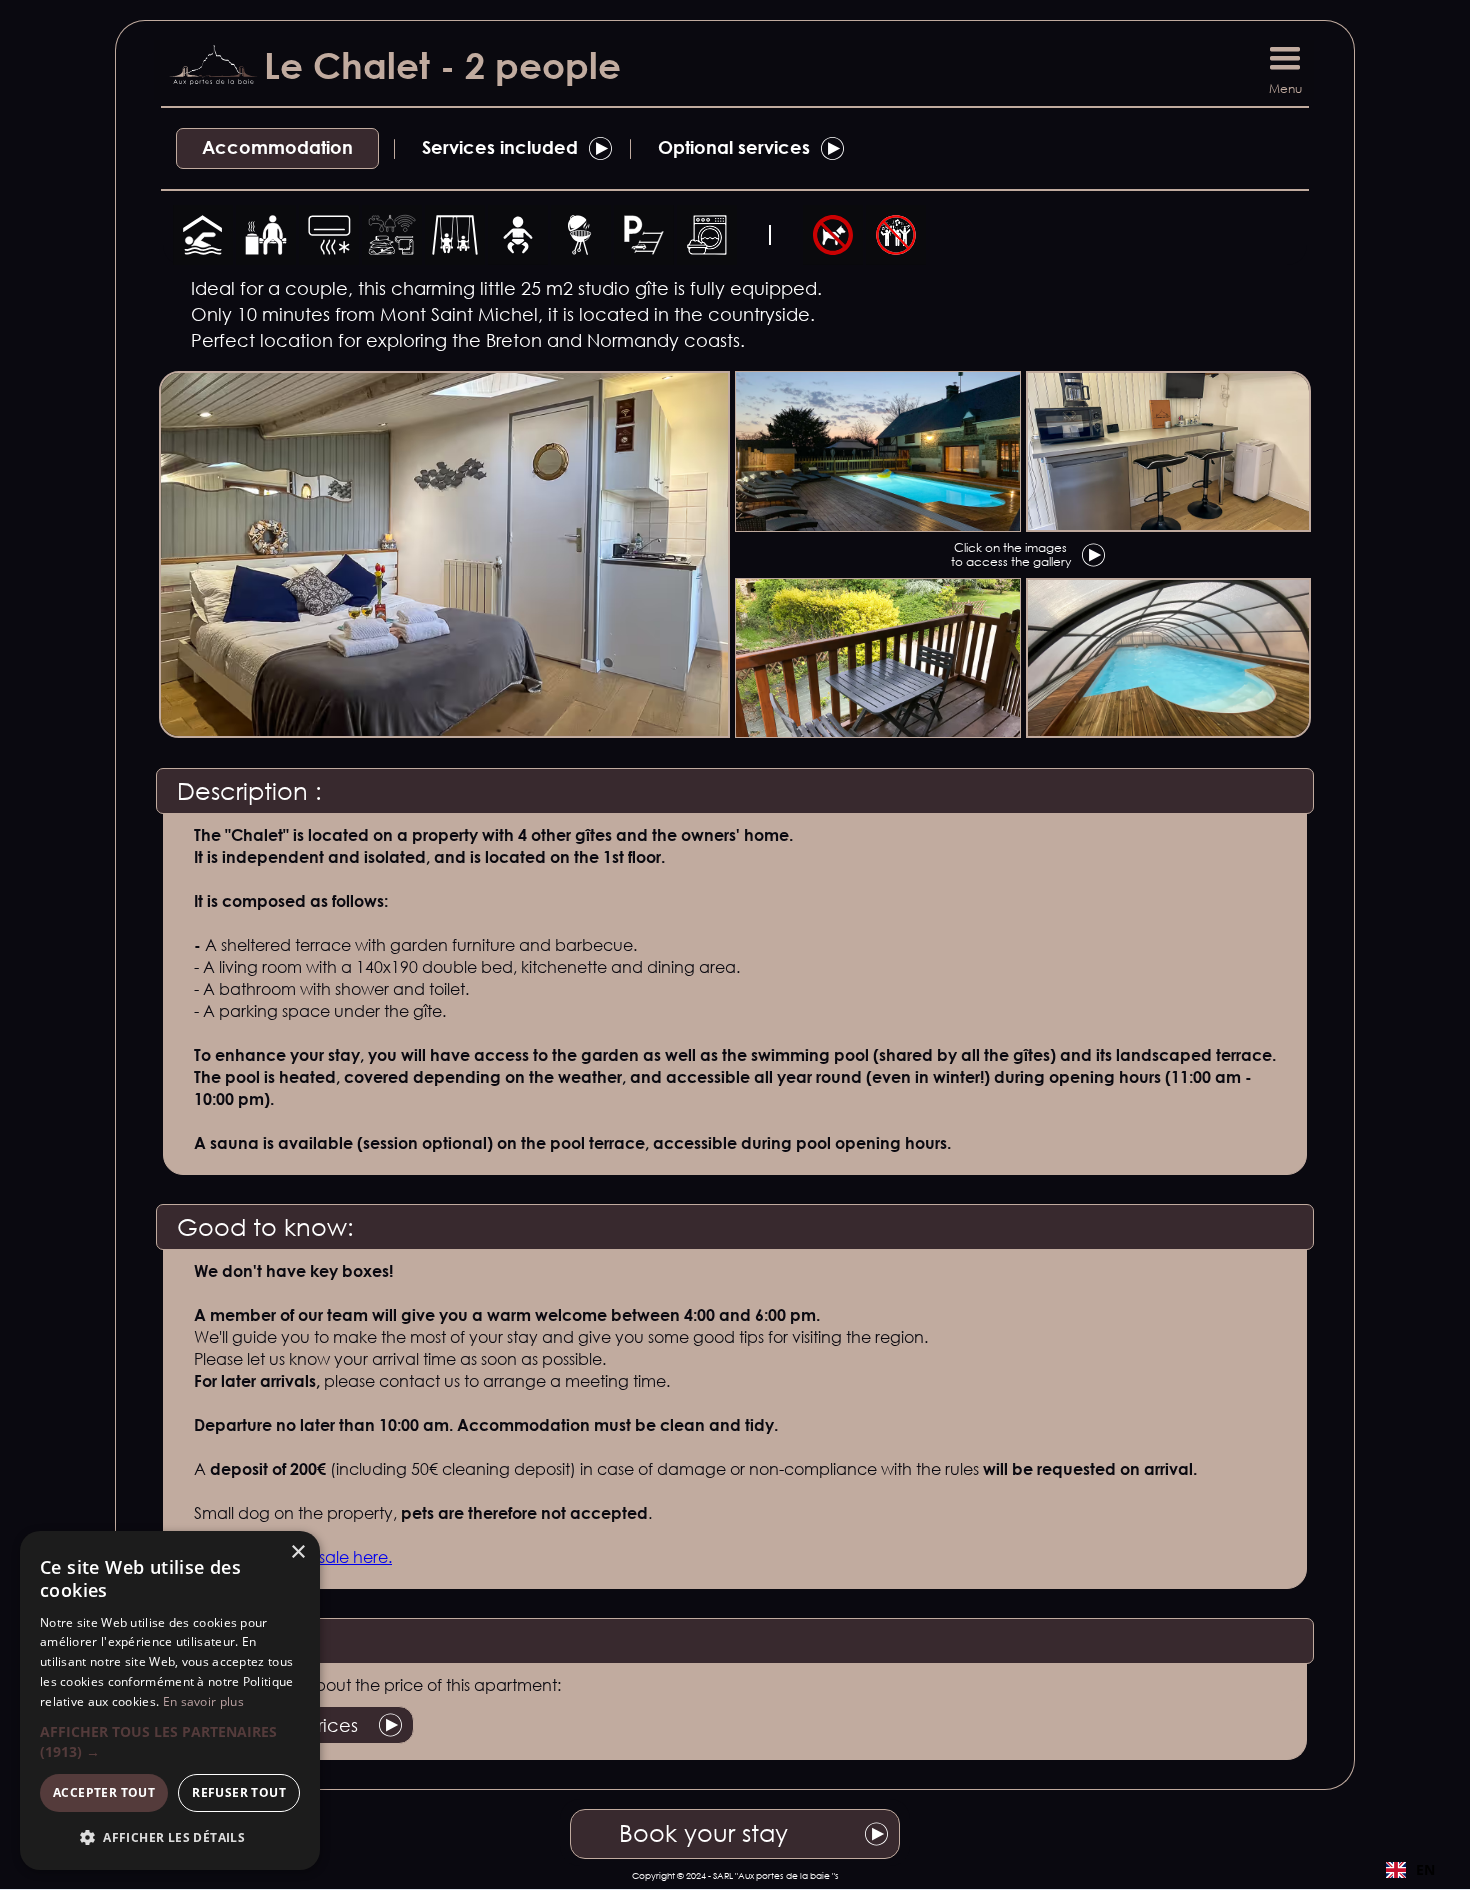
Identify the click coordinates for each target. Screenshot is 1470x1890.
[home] (206, 70)
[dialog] (170, 1700)
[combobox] (1410, 1870)
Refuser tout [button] (239, 1792)
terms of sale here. (323, 1557)
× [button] (297, 1552)
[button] (1285, 65)
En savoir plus (203, 1701)
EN (1425, 1869)
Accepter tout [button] (104, 1792)
